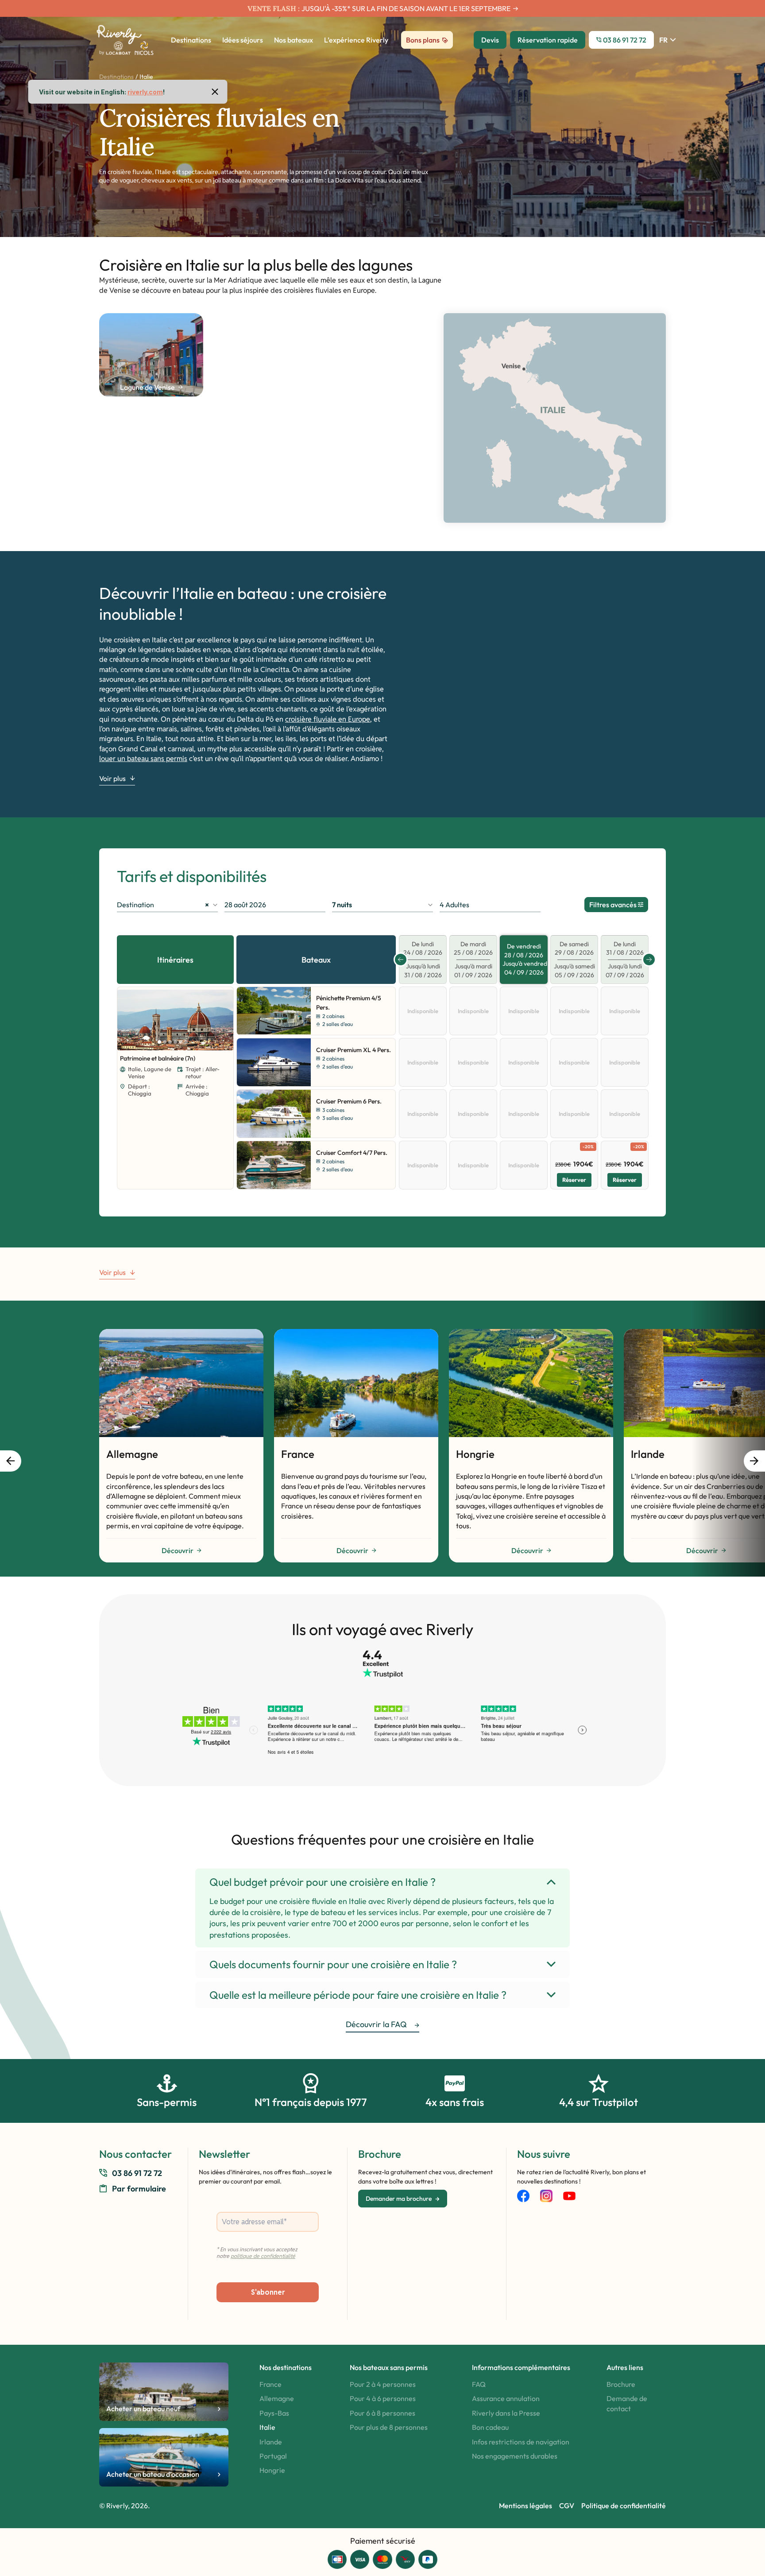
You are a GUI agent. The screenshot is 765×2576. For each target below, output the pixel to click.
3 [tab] (170, 1042)
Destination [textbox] (163, 905)
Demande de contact (627, 2403)
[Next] (219, 1021)
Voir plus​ (112, 779)
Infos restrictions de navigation (521, 2442)
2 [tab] (165, 1042)
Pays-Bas (274, 2413)
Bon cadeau (490, 2427)
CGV (567, 2506)
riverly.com (145, 92)
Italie (267, 2427)
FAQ (479, 2384)
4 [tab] (175, 1042)
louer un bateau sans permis (143, 759)
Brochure (621, 2384)
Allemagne (277, 2398)
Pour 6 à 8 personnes (382, 2413)
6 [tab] (186, 1042)
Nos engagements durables (515, 2456)
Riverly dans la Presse (506, 2413)
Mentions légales (525, 2506)
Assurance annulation (506, 2398)
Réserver (574, 1180)
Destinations (116, 77)
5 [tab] (181, 1042)
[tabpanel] (175, 1020)
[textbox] (382, 905)
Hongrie (272, 2470)
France (270, 2384)
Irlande (271, 2442)
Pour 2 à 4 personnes (383, 2384)
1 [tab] (159, 1042)
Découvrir (178, 1550)
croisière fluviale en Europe (328, 719)
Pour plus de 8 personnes (389, 2427)
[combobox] (167, 905)
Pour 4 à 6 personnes (383, 2398)
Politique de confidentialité (624, 2506)
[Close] (215, 92)
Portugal (273, 2456)
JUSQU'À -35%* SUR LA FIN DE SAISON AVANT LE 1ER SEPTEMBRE (406, 8)
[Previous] (126, 1021)
